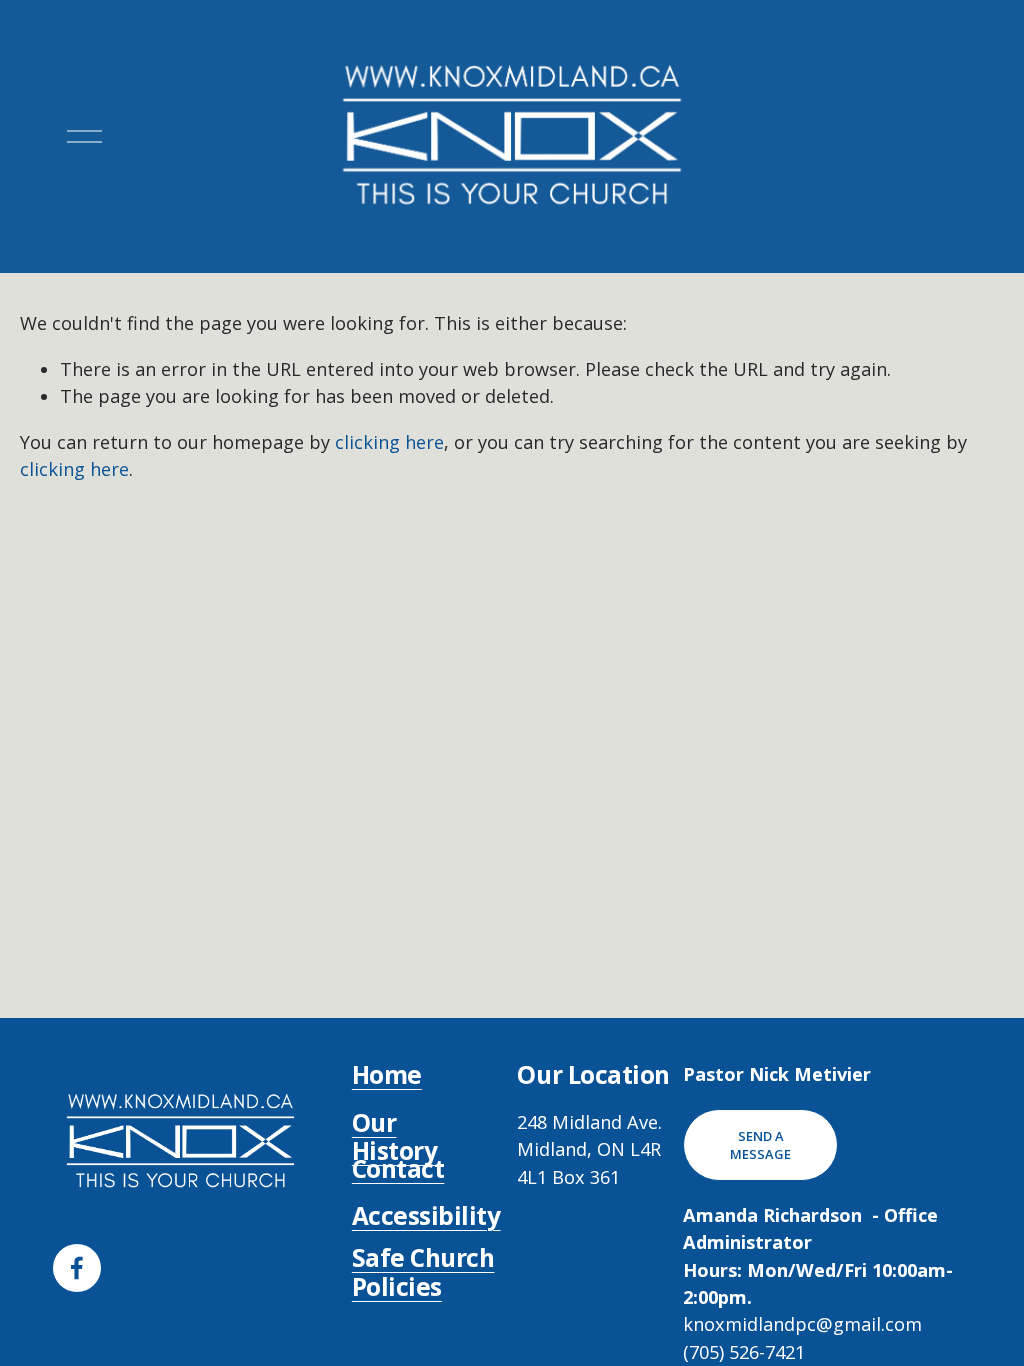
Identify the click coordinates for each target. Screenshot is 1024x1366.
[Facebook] (77, 1268)
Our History (395, 1137)
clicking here (389, 442)
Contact (398, 1169)
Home (387, 1075)
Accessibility (426, 1216)
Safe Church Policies (423, 1272)
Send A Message (760, 1145)
